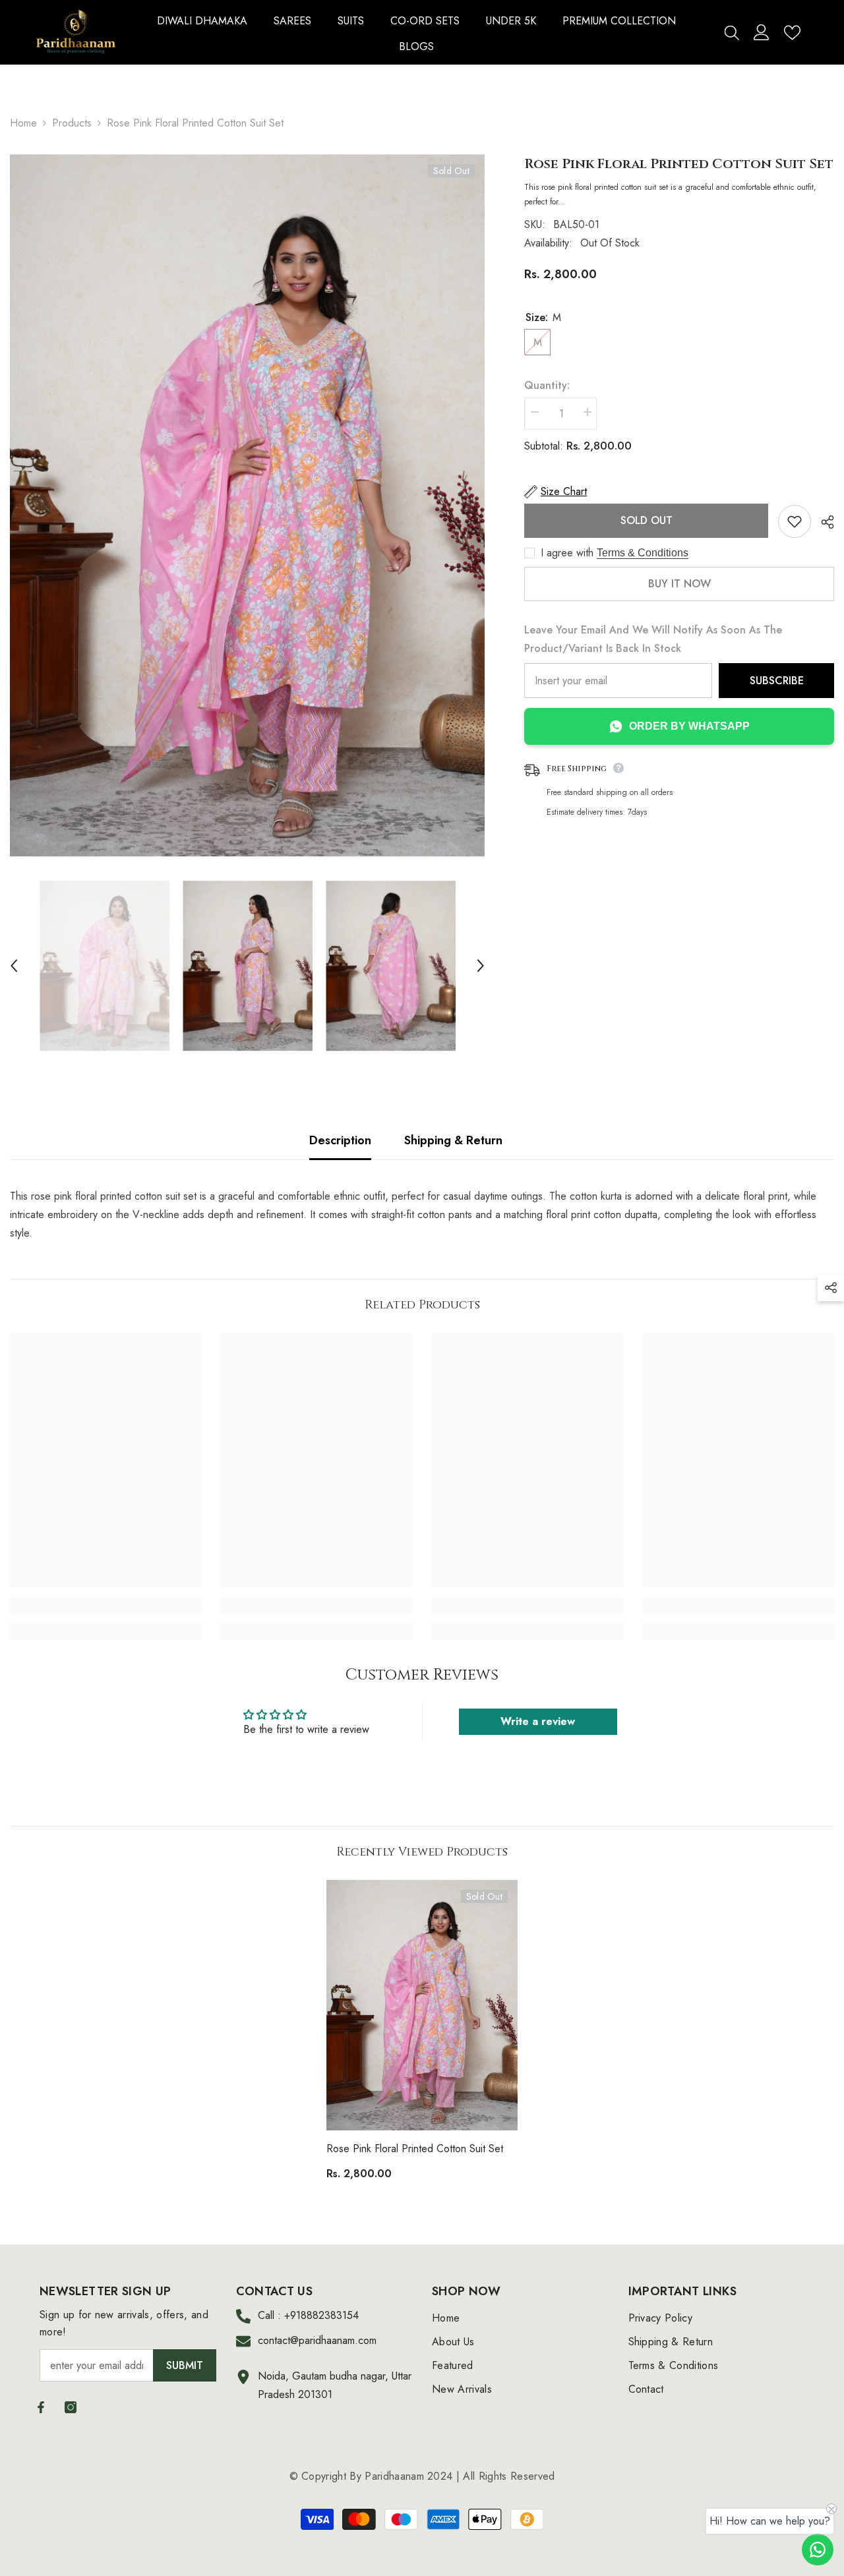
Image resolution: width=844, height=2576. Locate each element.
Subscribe (777, 681)
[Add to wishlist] (795, 521)
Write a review (538, 1721)
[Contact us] (818, 2550)
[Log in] (762, 32)
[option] (247, 506)
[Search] (732, 32)
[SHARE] (823, 522)
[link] (105, 1606)
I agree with (567, 553)
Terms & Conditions (643, 553)
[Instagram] (71, 2407)
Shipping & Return (453, 1140)
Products (72, 123)
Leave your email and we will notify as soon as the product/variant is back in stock (653, 639)
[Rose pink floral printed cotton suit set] (422, 2005)
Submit (185, 2365)
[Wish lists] (792, 33)
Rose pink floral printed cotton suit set (415, 2149)
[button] (14, 966)
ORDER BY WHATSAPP (689, 726)
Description (340, 1140)
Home (23, 123)
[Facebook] (41, 2407)
